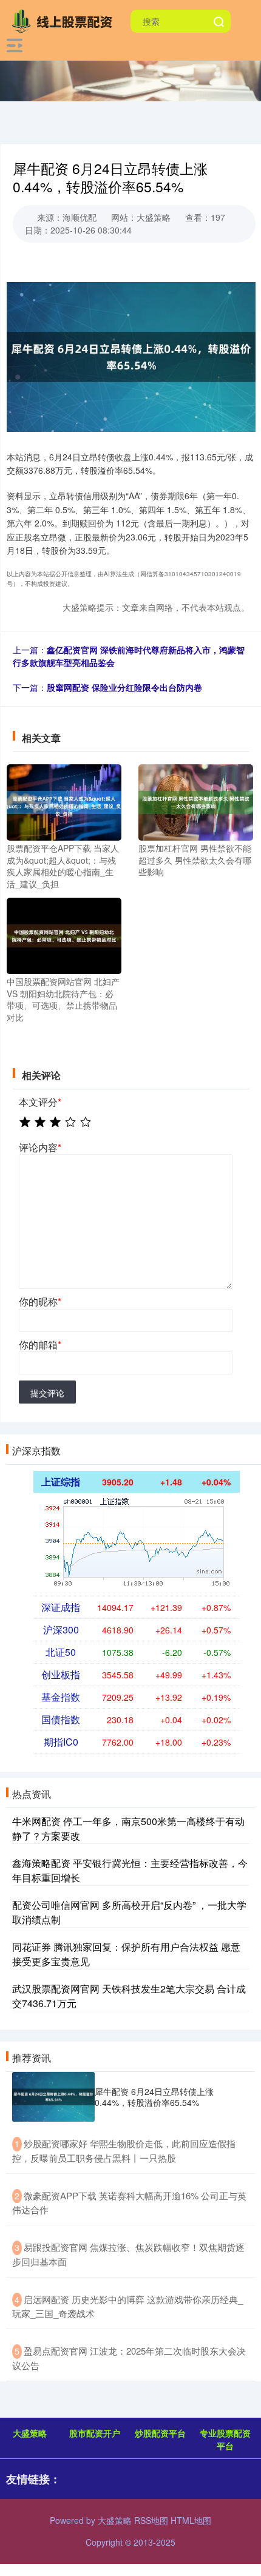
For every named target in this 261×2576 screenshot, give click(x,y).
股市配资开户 (95, 2433)
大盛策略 (30, 2433)
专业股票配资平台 (225, 2439)
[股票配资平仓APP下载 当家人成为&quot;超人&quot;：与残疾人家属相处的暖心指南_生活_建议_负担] (64, 801)
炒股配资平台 (160, 2433)
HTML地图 (191, 2520)
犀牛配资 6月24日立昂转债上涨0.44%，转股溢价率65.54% (154, 2097)
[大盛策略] (65, 20)
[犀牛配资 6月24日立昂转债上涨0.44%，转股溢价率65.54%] (53, 2097)
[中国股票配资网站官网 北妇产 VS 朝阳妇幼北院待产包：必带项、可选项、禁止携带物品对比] (64, 935)
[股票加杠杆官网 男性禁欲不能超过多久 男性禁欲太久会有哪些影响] (196, 801)
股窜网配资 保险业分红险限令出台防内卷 (124, 687)
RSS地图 (151, 2520)
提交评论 (47, 1393)
